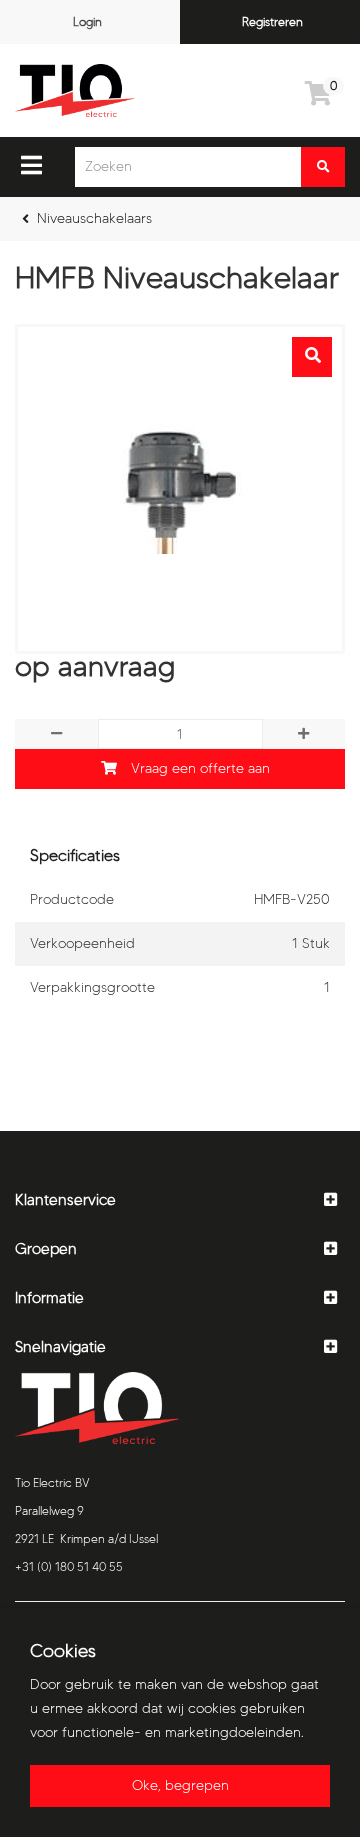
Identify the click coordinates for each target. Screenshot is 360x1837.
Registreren (272, 21)
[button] (180, 1200)
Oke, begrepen (180, 1785)
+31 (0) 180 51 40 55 (69, 1566)
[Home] (75, 90)
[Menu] (31, 165)
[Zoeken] (323, 167)
